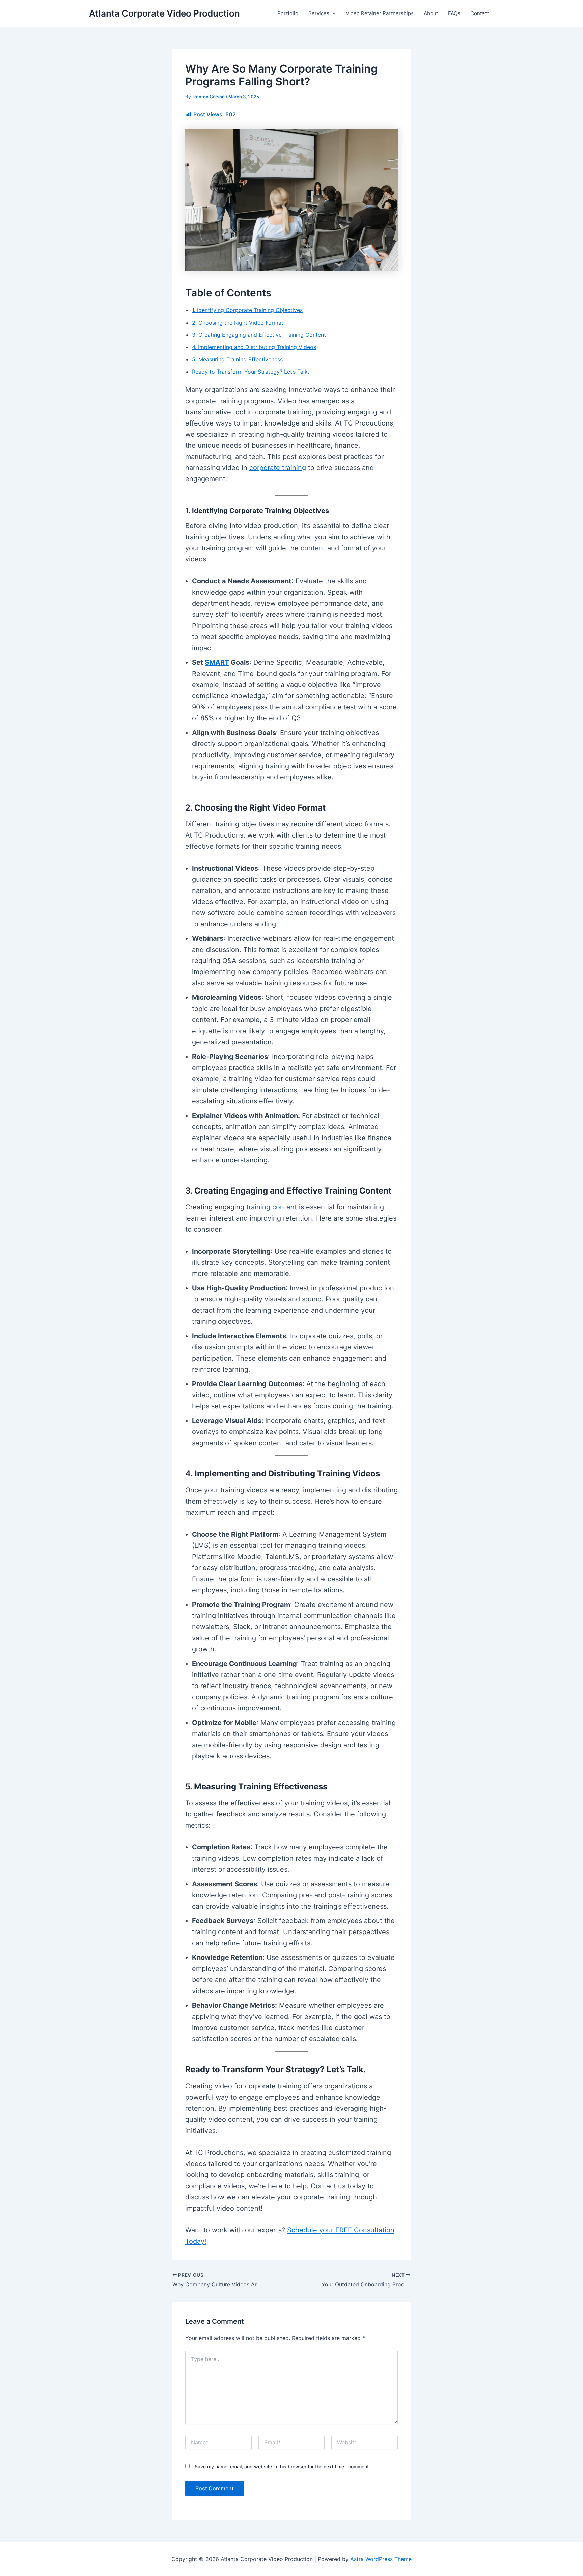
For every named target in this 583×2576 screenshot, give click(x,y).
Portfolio (288, 13)
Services (319, 13)
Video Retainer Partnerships (380, 13)
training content (272, 1207)
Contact (480, 13)
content (313, 548)
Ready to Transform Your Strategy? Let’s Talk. (251, 372)
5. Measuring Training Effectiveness (237, 359)
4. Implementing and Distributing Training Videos (254, 347)
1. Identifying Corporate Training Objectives (247, 310)
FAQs (454, 13)
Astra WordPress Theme (381, 2559)
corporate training (278, 468)
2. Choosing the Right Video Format (238, 323)
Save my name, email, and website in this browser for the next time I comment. (282, 2467)
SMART (217, 662)
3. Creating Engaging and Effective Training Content (259, 335)
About (431, 13)
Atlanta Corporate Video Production (164, 13)
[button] (332, 13)
